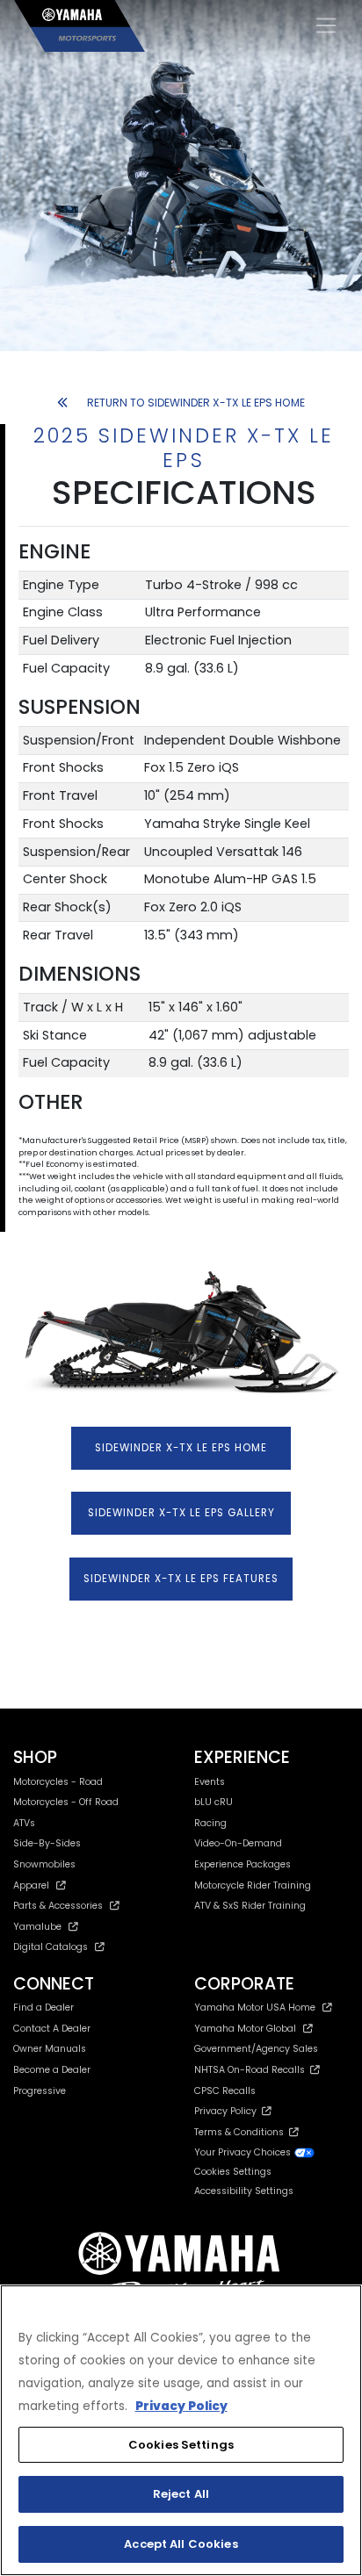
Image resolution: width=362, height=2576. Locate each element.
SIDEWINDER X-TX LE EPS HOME (181, 1448)
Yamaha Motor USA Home (255, 2008)
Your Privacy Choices (244, 2152)
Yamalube (37, 1927)
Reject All (181, 2494)
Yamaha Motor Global (245, 2029)
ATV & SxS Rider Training (250, 1906)
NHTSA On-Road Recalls (252, 2070)
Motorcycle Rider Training (253, 1885)
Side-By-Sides (47, 1843)
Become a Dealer (52, 2070)
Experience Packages (243, 1864)
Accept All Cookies (181, 2544)
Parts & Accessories (58, 1906)
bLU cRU (214, 1802)
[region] (181, 2430)
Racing (210, 1823)
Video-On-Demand (238, 1843)
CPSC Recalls (225, 2091)
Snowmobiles (44, 1864)
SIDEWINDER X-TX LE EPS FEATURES (181, 1579)
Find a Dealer (43, 2008)
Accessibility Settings (244, 2191)
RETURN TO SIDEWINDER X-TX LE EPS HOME (196, 403)
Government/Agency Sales (256, 2049)
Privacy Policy (228, 2111)
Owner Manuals (50, 2049)
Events (210, 1782)
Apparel (31, 1885)
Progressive (40, 2091)
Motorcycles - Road (58, 1782)
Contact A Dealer (52, 2029)
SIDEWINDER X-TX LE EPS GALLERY (181, 1513)
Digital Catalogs (51, 1947)
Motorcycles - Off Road (66, 1802)
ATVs (24, 1823)
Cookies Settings (181, 2445)
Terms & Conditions (242, 2132)
